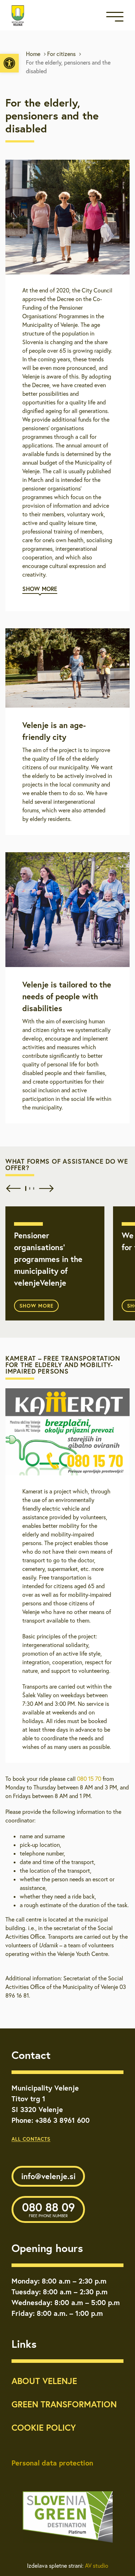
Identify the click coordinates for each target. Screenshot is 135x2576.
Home (33, 54)
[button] (9, 63)
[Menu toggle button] (115, 18)
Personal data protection (52, 2463)
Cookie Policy (44, 2427)
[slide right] (44, 1188)
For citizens (61, 54)
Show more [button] (40, 589)
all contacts (31, 2139)
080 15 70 (89, 1779)
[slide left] (12, 1188)
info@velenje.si (48, 2176)
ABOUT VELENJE (44, 2381)
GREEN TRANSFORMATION (64, 2404)
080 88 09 (48, 2209)
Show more (37, 1306)
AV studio (97, 2566)
